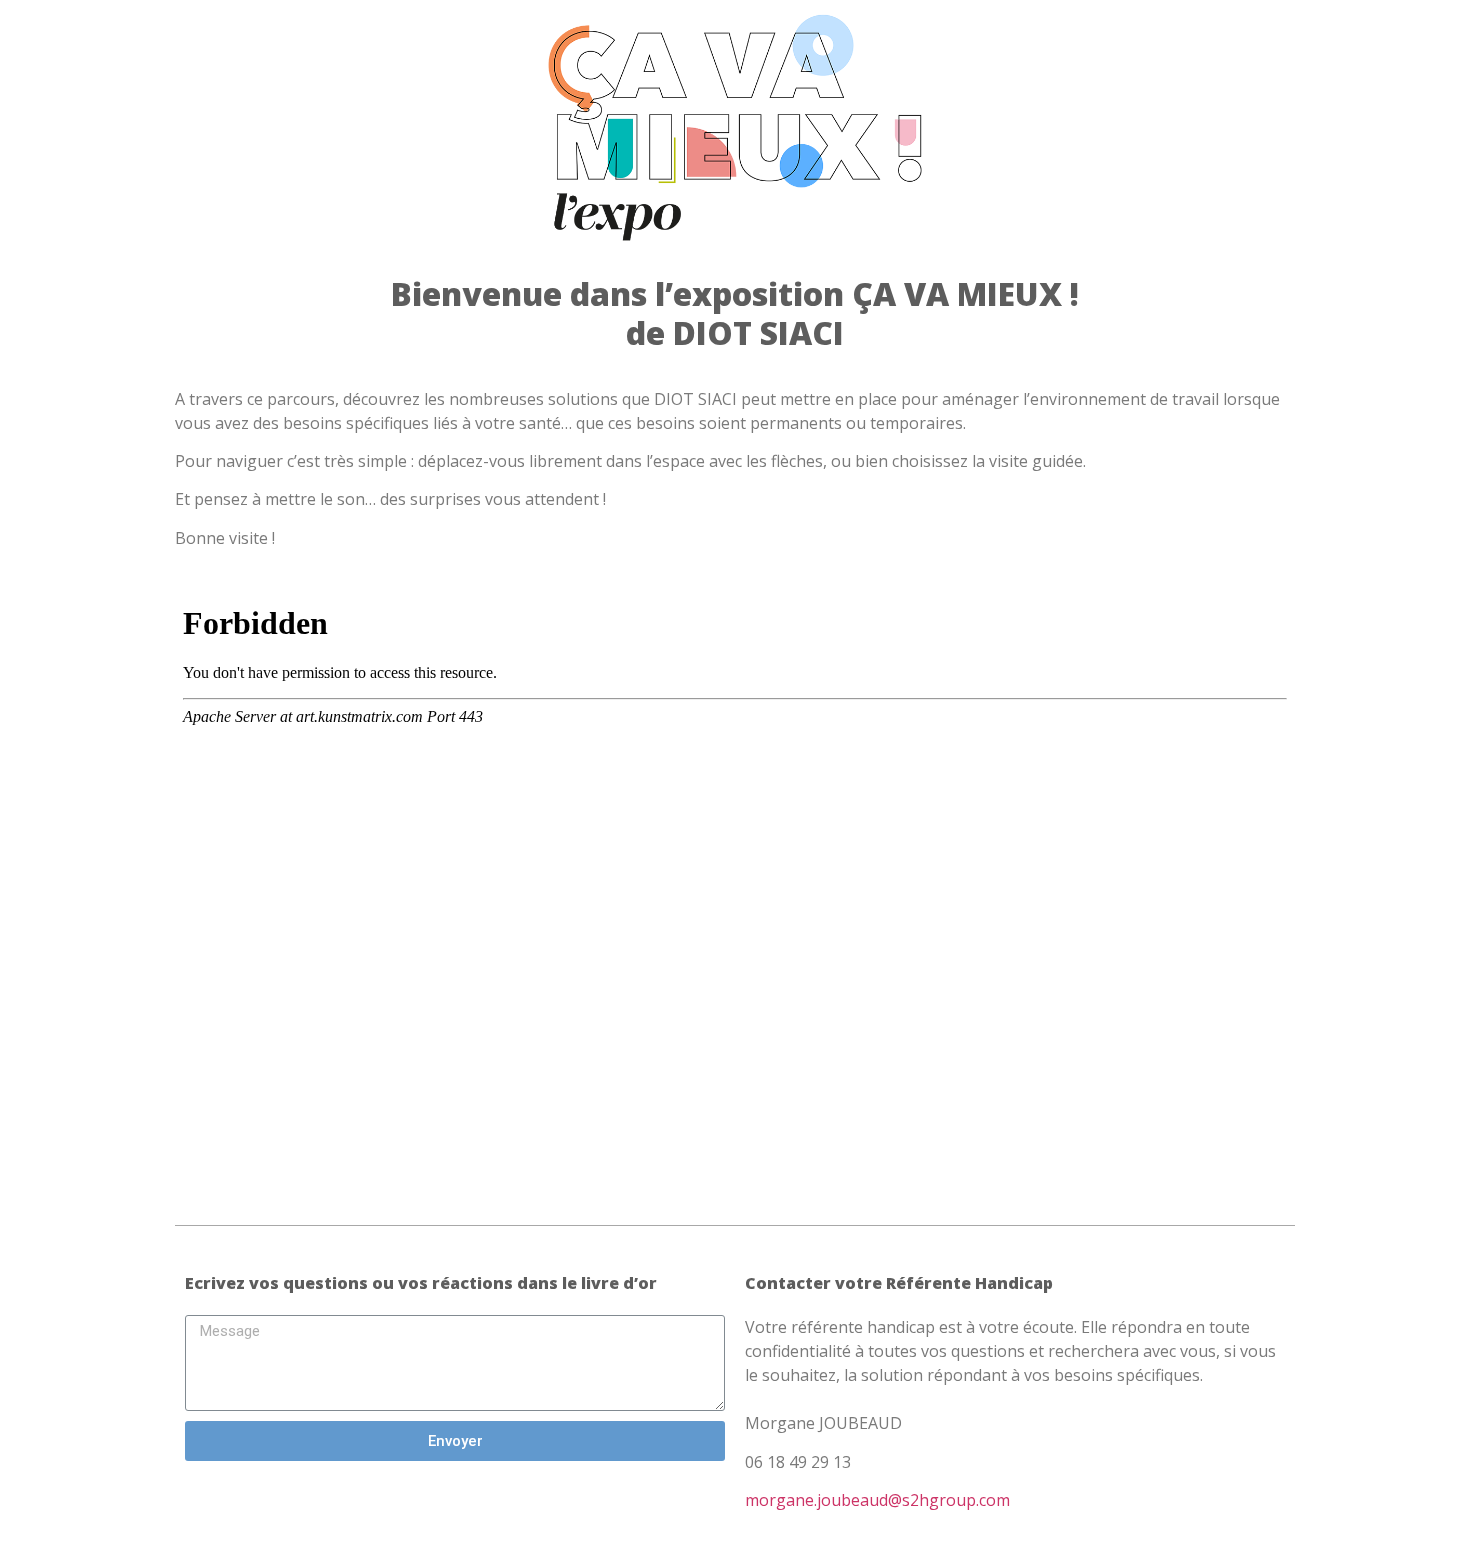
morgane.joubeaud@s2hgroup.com (877, 1500)
